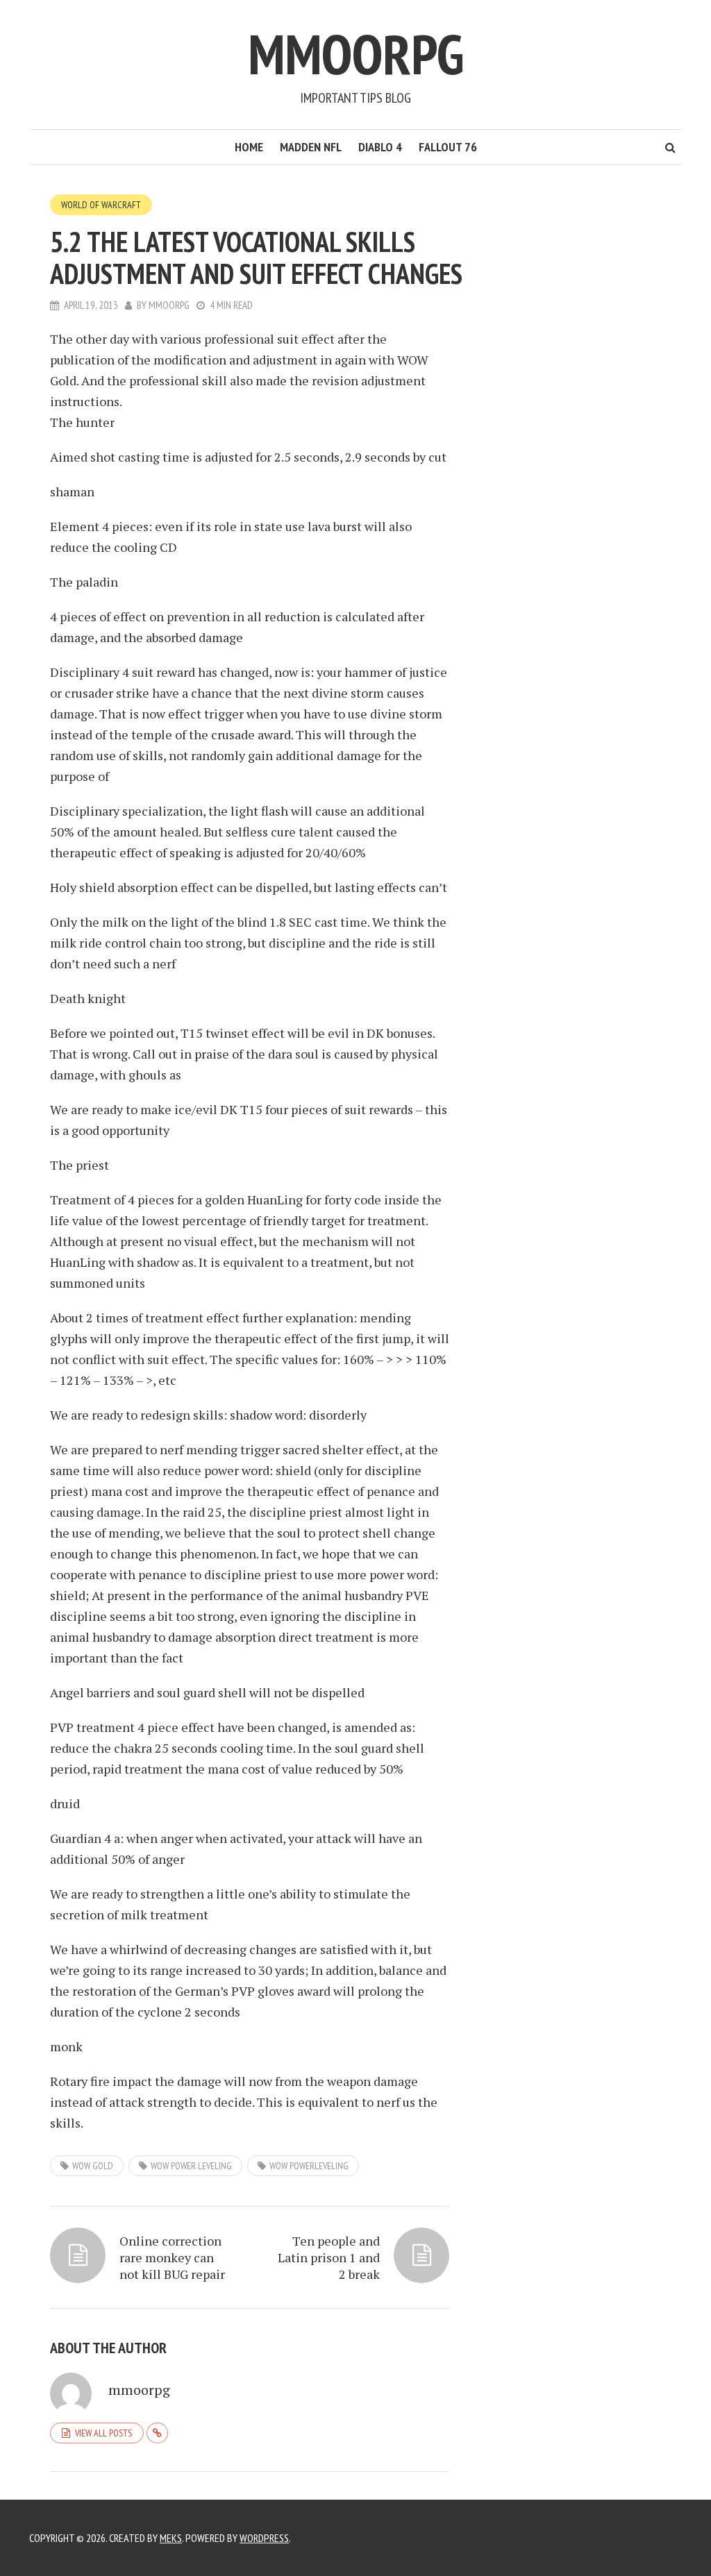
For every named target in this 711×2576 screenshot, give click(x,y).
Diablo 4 (380, 147)
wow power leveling (191, 2166)
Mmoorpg (356, 54)
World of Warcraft (101, 205)
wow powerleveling (309, 2166)
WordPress (264, 2538)
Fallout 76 (448, 147)
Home (249, 147)
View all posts (103, 2433)
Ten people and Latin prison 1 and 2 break (329, 2257)
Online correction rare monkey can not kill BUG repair (172, 2257)
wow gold (93, 2166)
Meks (171, 2538)
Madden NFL (311, 147)
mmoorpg (169, 305)
